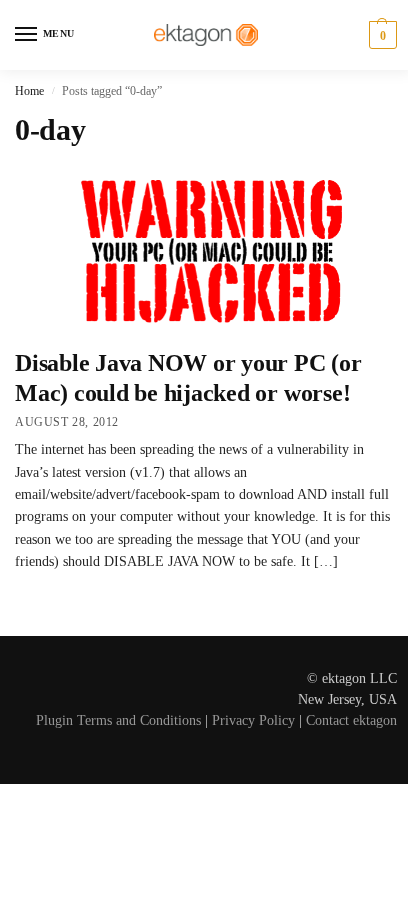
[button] (380, 35)
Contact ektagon (351, 720)
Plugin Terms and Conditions (118, 720)
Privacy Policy (253, 720)
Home (29, 91)
